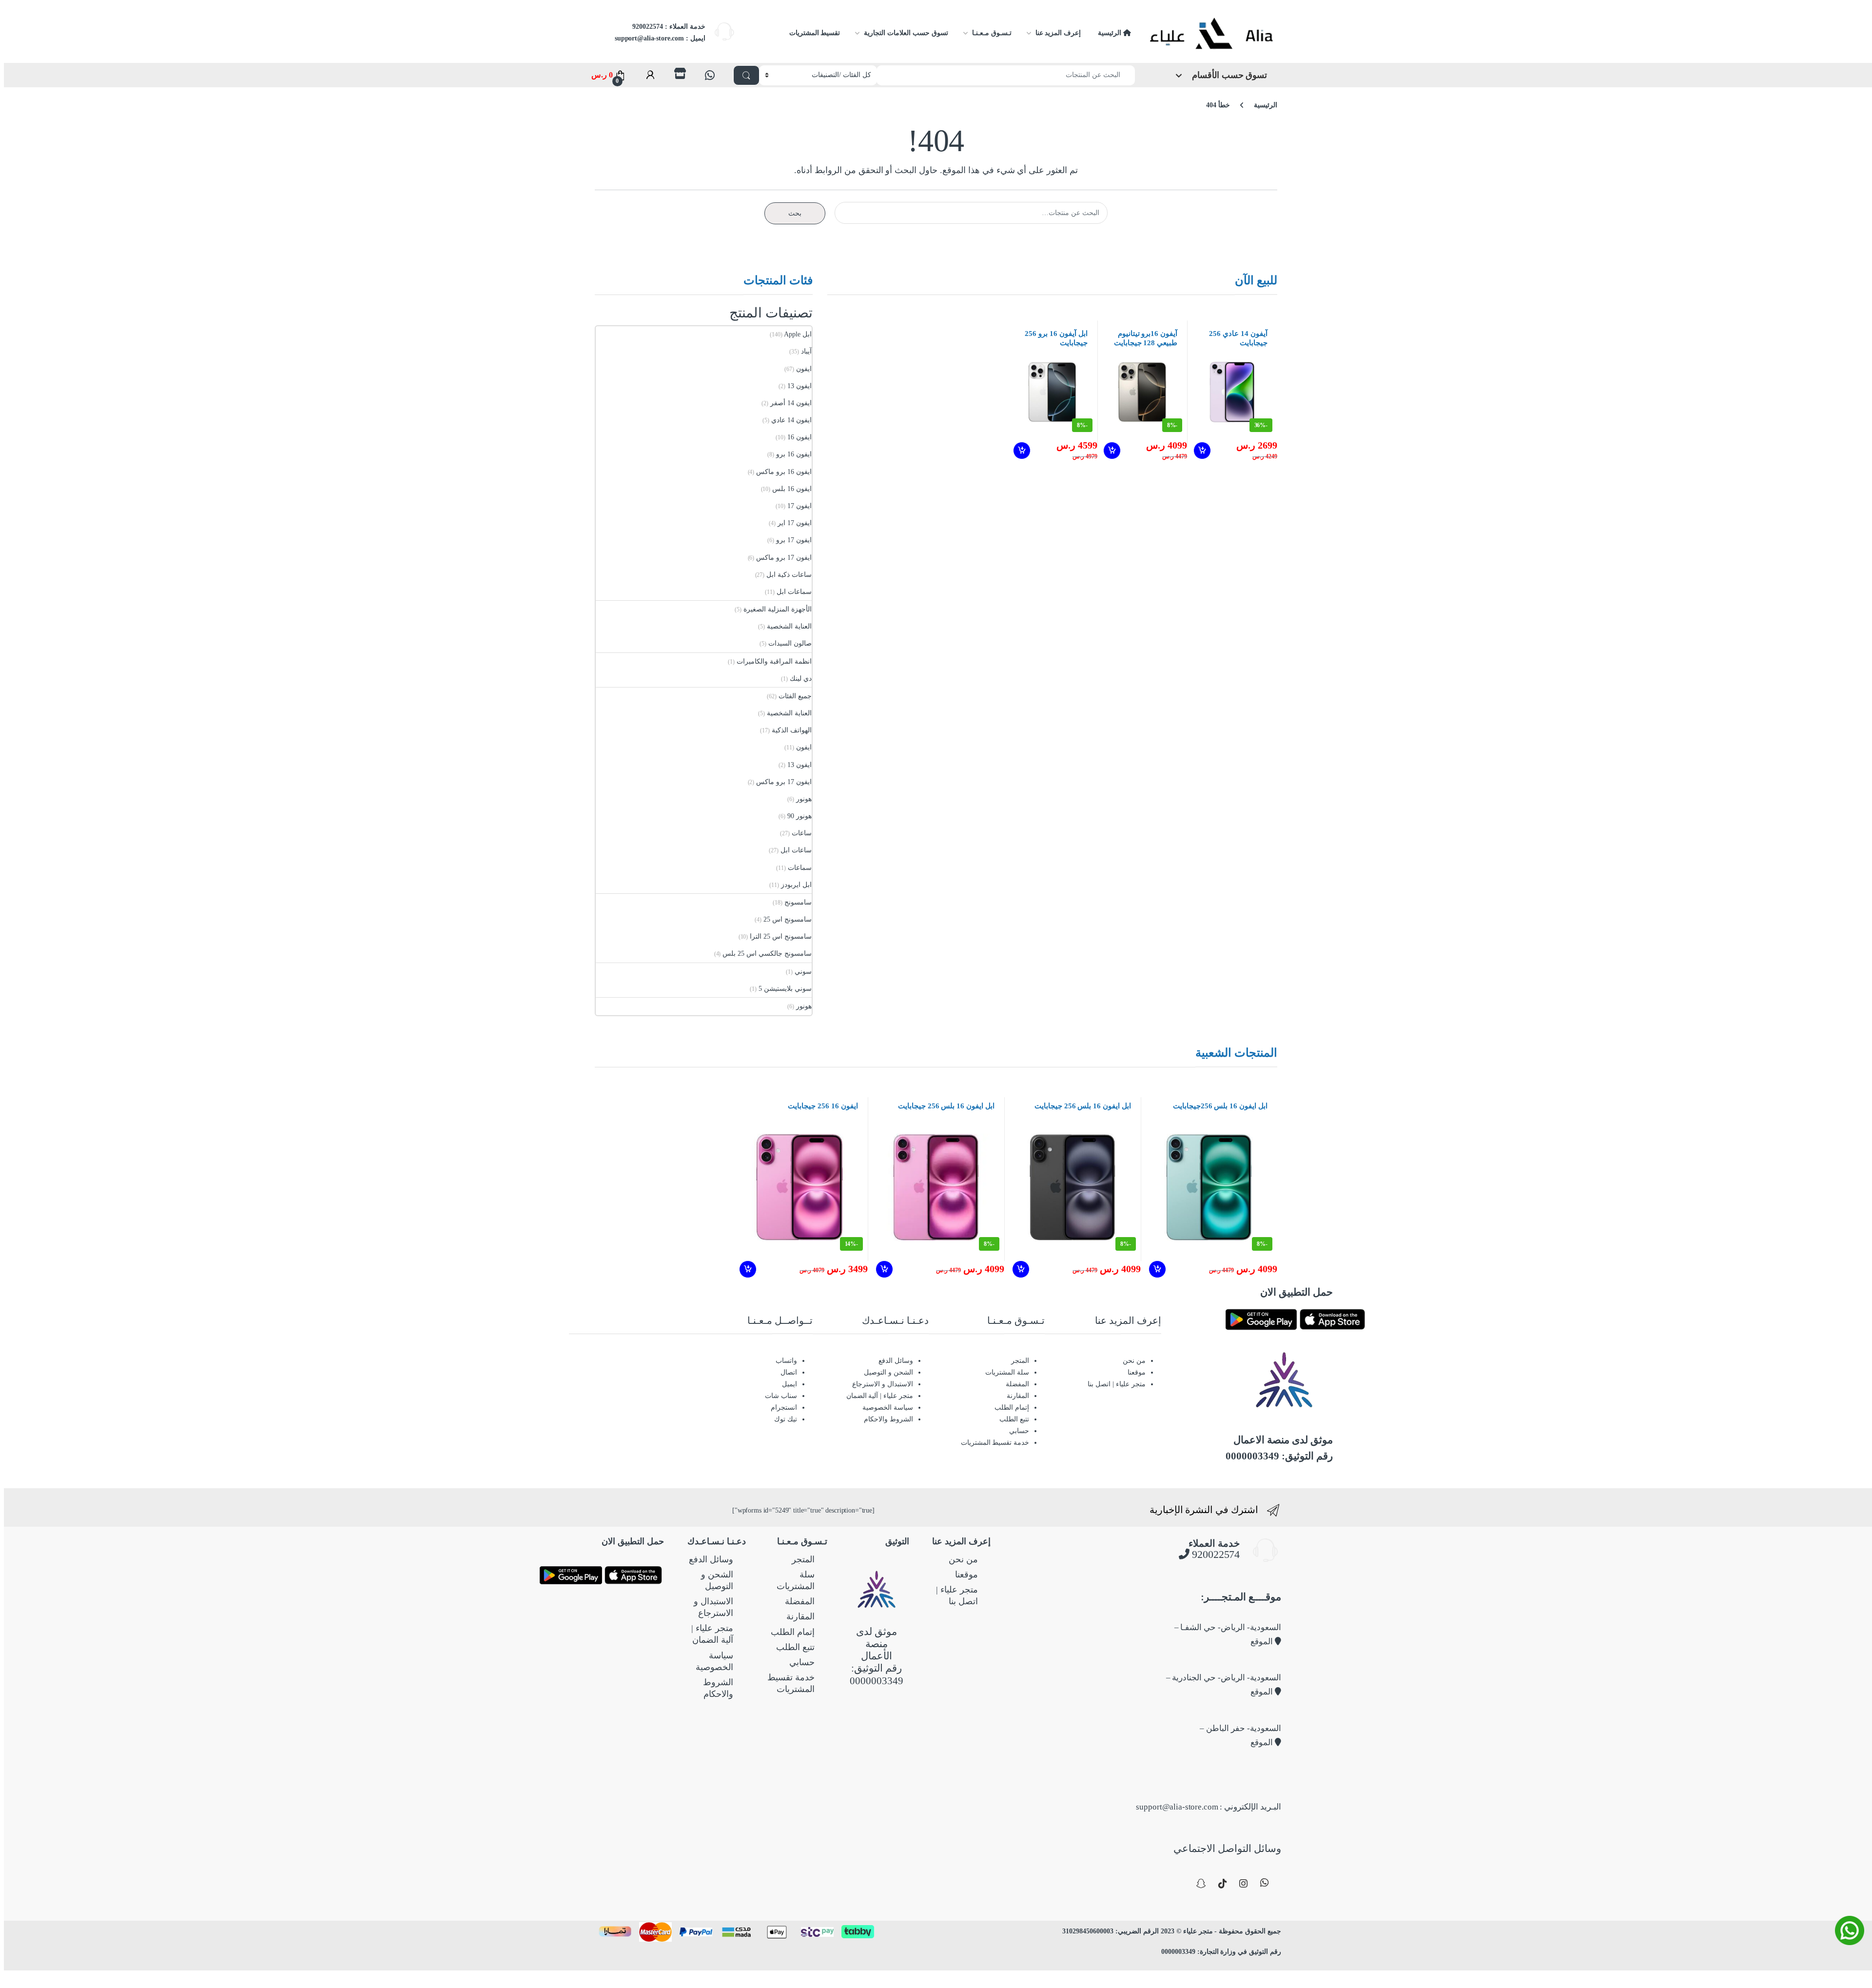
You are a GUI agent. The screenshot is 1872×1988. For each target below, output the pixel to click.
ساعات (802, 833)
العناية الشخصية (789, 626)
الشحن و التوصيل (888, 1372)
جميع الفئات (795, 696)
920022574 (1215, 1554)
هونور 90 (799, 816)
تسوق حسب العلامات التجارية (906, 33)
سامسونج (798, 902)
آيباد (806, 351)
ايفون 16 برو (794, 454)
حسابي (1019, 1431)
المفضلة (1017, 1384)
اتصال (789, 1372)
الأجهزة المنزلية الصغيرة (778, 609)
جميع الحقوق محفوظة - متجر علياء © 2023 (1220, 1931)
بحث (795, 213)
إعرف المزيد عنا (1058, 33)
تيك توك (786, 1419)
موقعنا (1137, 1372)
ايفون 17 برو (794, 540)
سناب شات (781, 1396)
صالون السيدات (790, 643)
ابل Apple (798, 334)
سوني (803, 972)
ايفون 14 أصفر (791, 403)
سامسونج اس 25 (788, 919)
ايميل (790, 1384)
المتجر (1020, 1361)
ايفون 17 (799, 506)
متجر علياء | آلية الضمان (880, 1396)
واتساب (786, 1361)
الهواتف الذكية (792, 730)
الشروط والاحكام (888, 1419)
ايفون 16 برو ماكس (784, 472)
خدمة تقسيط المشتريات (995, 1443)
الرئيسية (1111, 33)
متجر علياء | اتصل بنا (1116, 1384)
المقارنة (1018, 1396)
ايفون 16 (799, 437)
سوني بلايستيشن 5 (785, 989)
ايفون (804, 369)
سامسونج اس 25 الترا (781, 936)
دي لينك (801, 679)
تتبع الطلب (1014, 1419)
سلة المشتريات (1007, 1372)
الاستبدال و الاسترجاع (883, 1384)
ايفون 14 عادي (791, 420)
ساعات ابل (796, 850)
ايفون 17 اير (795, 523)
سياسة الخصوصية (888, 1407)
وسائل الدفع (896, 1361)
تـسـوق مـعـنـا (992, 33)
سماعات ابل (794, 592)
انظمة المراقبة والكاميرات (774, 661)
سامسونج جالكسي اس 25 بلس (767, 954)
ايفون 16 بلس (792, 489)
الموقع (1263, 1642)
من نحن (1134, 1361)
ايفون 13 (799, 386)
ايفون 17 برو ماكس (784, 558)
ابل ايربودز (796, 885)
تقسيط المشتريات (815, 33)
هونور (804, 799)
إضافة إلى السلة (1201, 451)
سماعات (800, 868)
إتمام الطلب (1012, 1407)
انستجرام (784, 1407)
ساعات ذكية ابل (789, 575)
